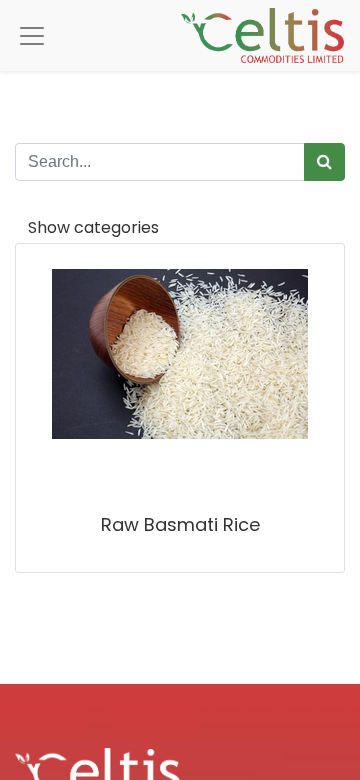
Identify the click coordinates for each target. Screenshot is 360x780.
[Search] (324, 162)
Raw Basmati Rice (180, 524)
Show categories (93, 227)
